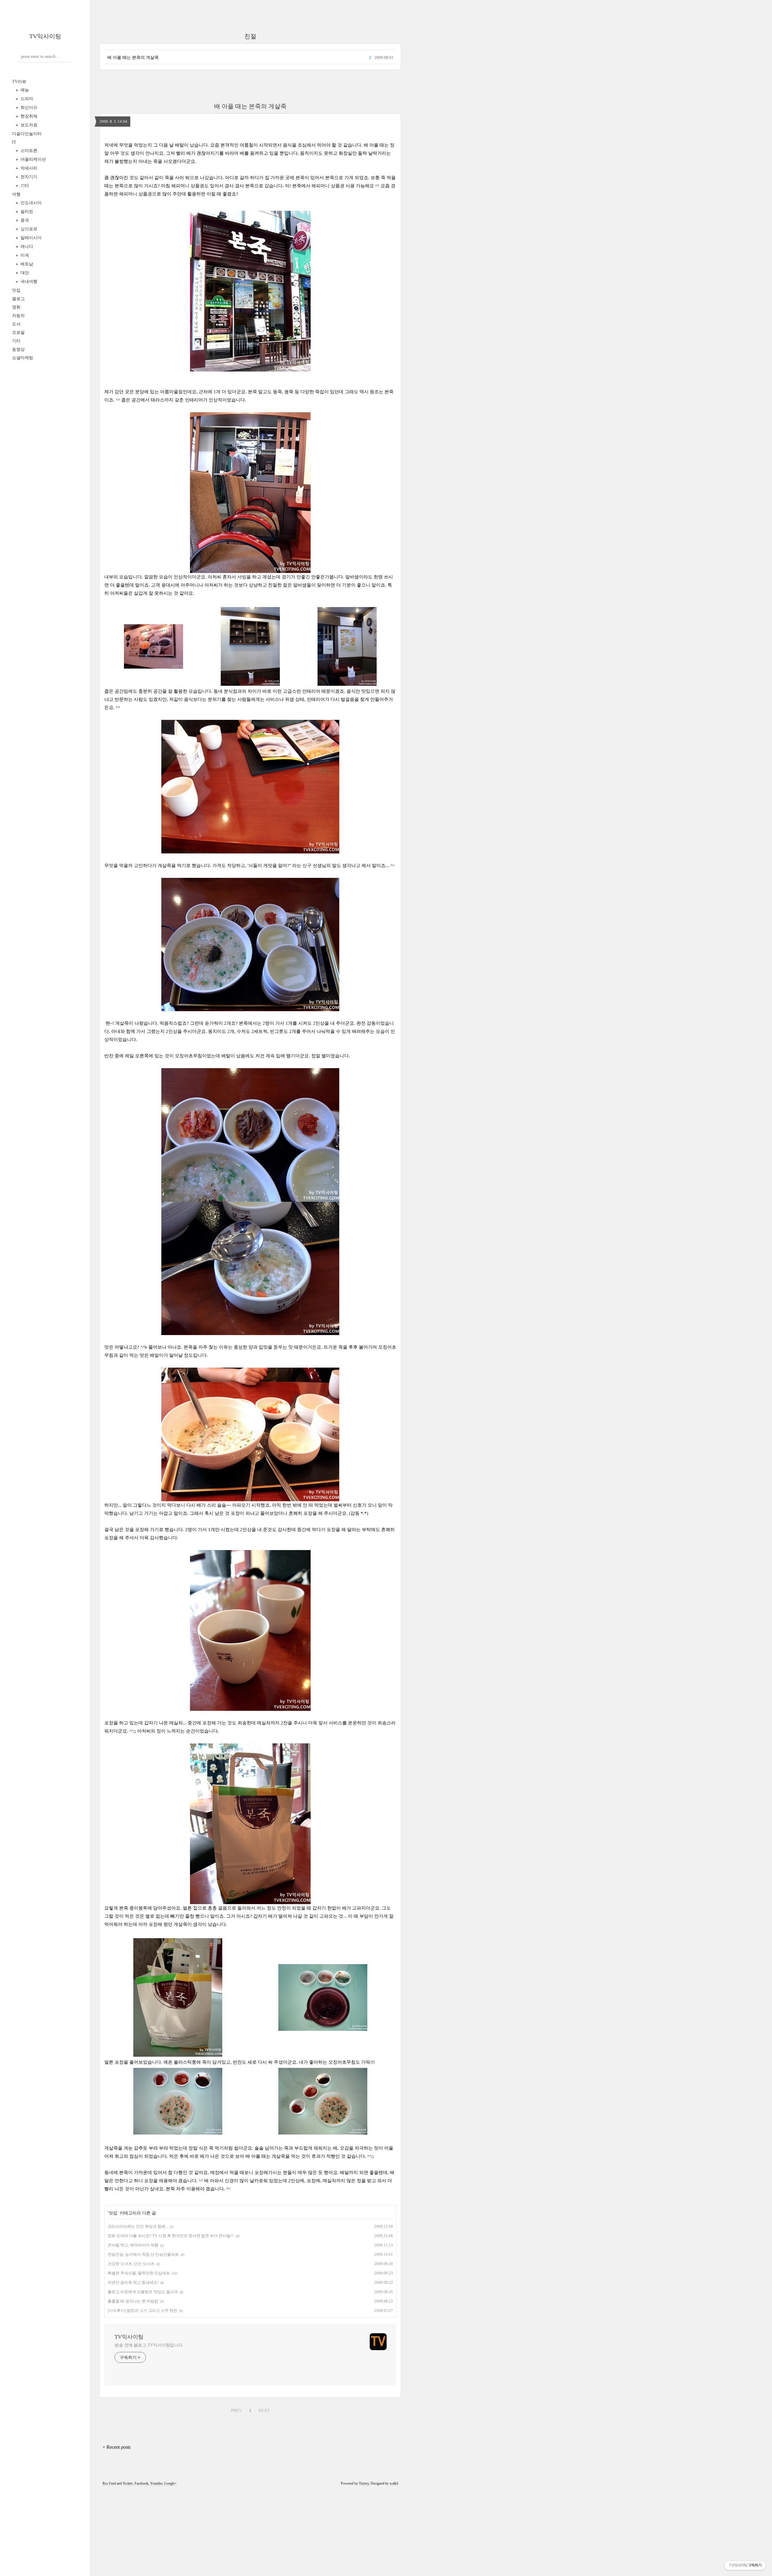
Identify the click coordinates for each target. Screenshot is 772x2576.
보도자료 (28, 125)
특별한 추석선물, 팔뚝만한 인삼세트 (139, 2273)
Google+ (170, 2483)
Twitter (128, 2483)
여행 (16, 194)
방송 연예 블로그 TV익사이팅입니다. (149, 2345)
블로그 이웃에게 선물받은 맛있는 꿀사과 (143, 2292)
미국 (24, 255)
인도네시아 (30, 203)
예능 (24, 90)
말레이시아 (30, 238)
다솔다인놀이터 (27, 134)
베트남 (26, 264)
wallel (394, 2483)
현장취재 (28, 116)
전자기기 (28, 177)
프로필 (18, 332)
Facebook (141, 2483)
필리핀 (26, 212)
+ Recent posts (117, 2447)
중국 (24, 220)
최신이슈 (28, 108)
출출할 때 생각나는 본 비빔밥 (133, 2301)
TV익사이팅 (45, 36)
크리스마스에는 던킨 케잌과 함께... (138, 2226)
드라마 (26, 99)
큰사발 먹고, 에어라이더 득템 (133, 2245)
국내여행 (28, 282)
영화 (16, 307)
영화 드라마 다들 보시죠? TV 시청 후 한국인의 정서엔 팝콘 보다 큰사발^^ (171, 2236)
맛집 (16, 290)
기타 (24, 186)
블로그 (18, 299)
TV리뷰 (19, 82)
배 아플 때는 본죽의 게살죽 (133, 57)
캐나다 (26, 247)
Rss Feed (109, 2483)
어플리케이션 (33, 159)
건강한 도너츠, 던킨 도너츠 (131, 2264)
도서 (16, 324)
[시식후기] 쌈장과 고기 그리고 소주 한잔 (142, 2310)
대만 (24, 273)
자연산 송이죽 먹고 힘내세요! (133, 2282)
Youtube (156, 2483)
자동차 (18, 316)
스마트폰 (28, 151)
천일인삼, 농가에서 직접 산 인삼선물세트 (143, 2254)
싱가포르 (28, 229)
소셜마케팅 (23, 358)
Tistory (364, 2483)
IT (14, 142)
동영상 (18, 349)
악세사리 (28, 168)
